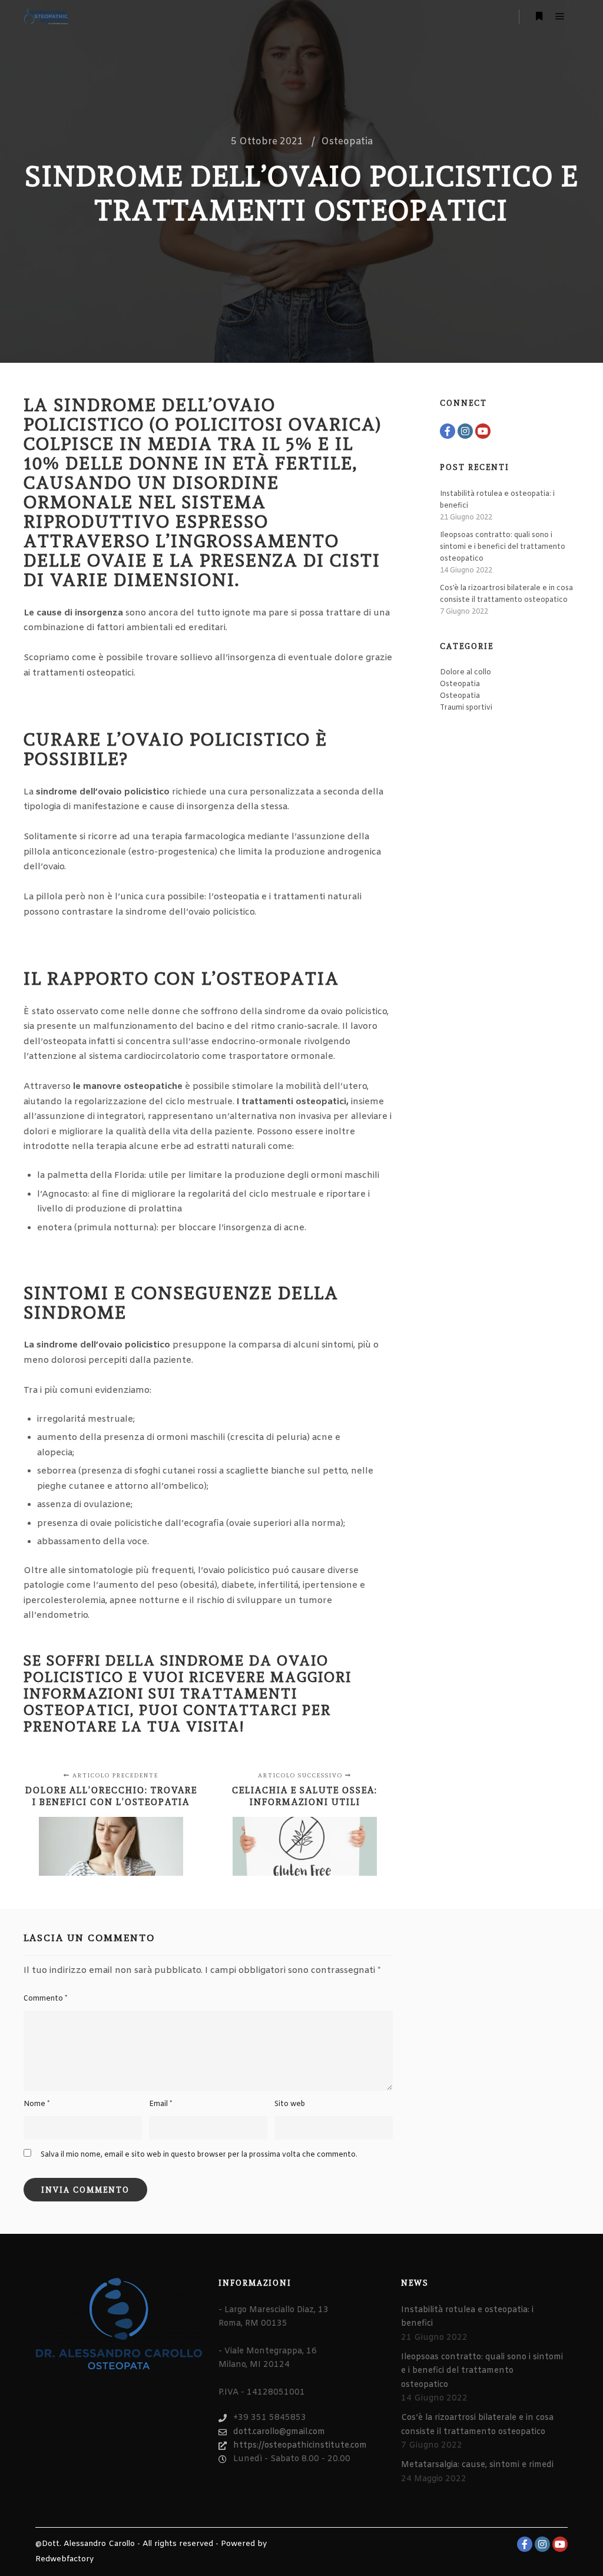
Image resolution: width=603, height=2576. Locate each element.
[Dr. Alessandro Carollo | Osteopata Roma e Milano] (46, 16)
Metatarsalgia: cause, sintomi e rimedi (477, 2465)
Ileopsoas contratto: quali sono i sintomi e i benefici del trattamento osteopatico (503, 547)
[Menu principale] (560, 16)
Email (160, 2104)
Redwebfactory (64, 2559)
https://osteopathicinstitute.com (300, 2446)
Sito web (290, 2104)
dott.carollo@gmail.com (279, 2432)
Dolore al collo (465, 673)
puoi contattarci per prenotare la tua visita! (177, 1718)
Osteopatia (347, 142)
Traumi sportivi (466, 708)
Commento (45, 1999)
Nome (37, 2104)
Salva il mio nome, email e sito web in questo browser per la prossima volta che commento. (199, 2155)
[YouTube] (483, 431)
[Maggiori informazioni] (539, 16)
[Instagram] (465, 431)
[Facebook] (448, 431)
